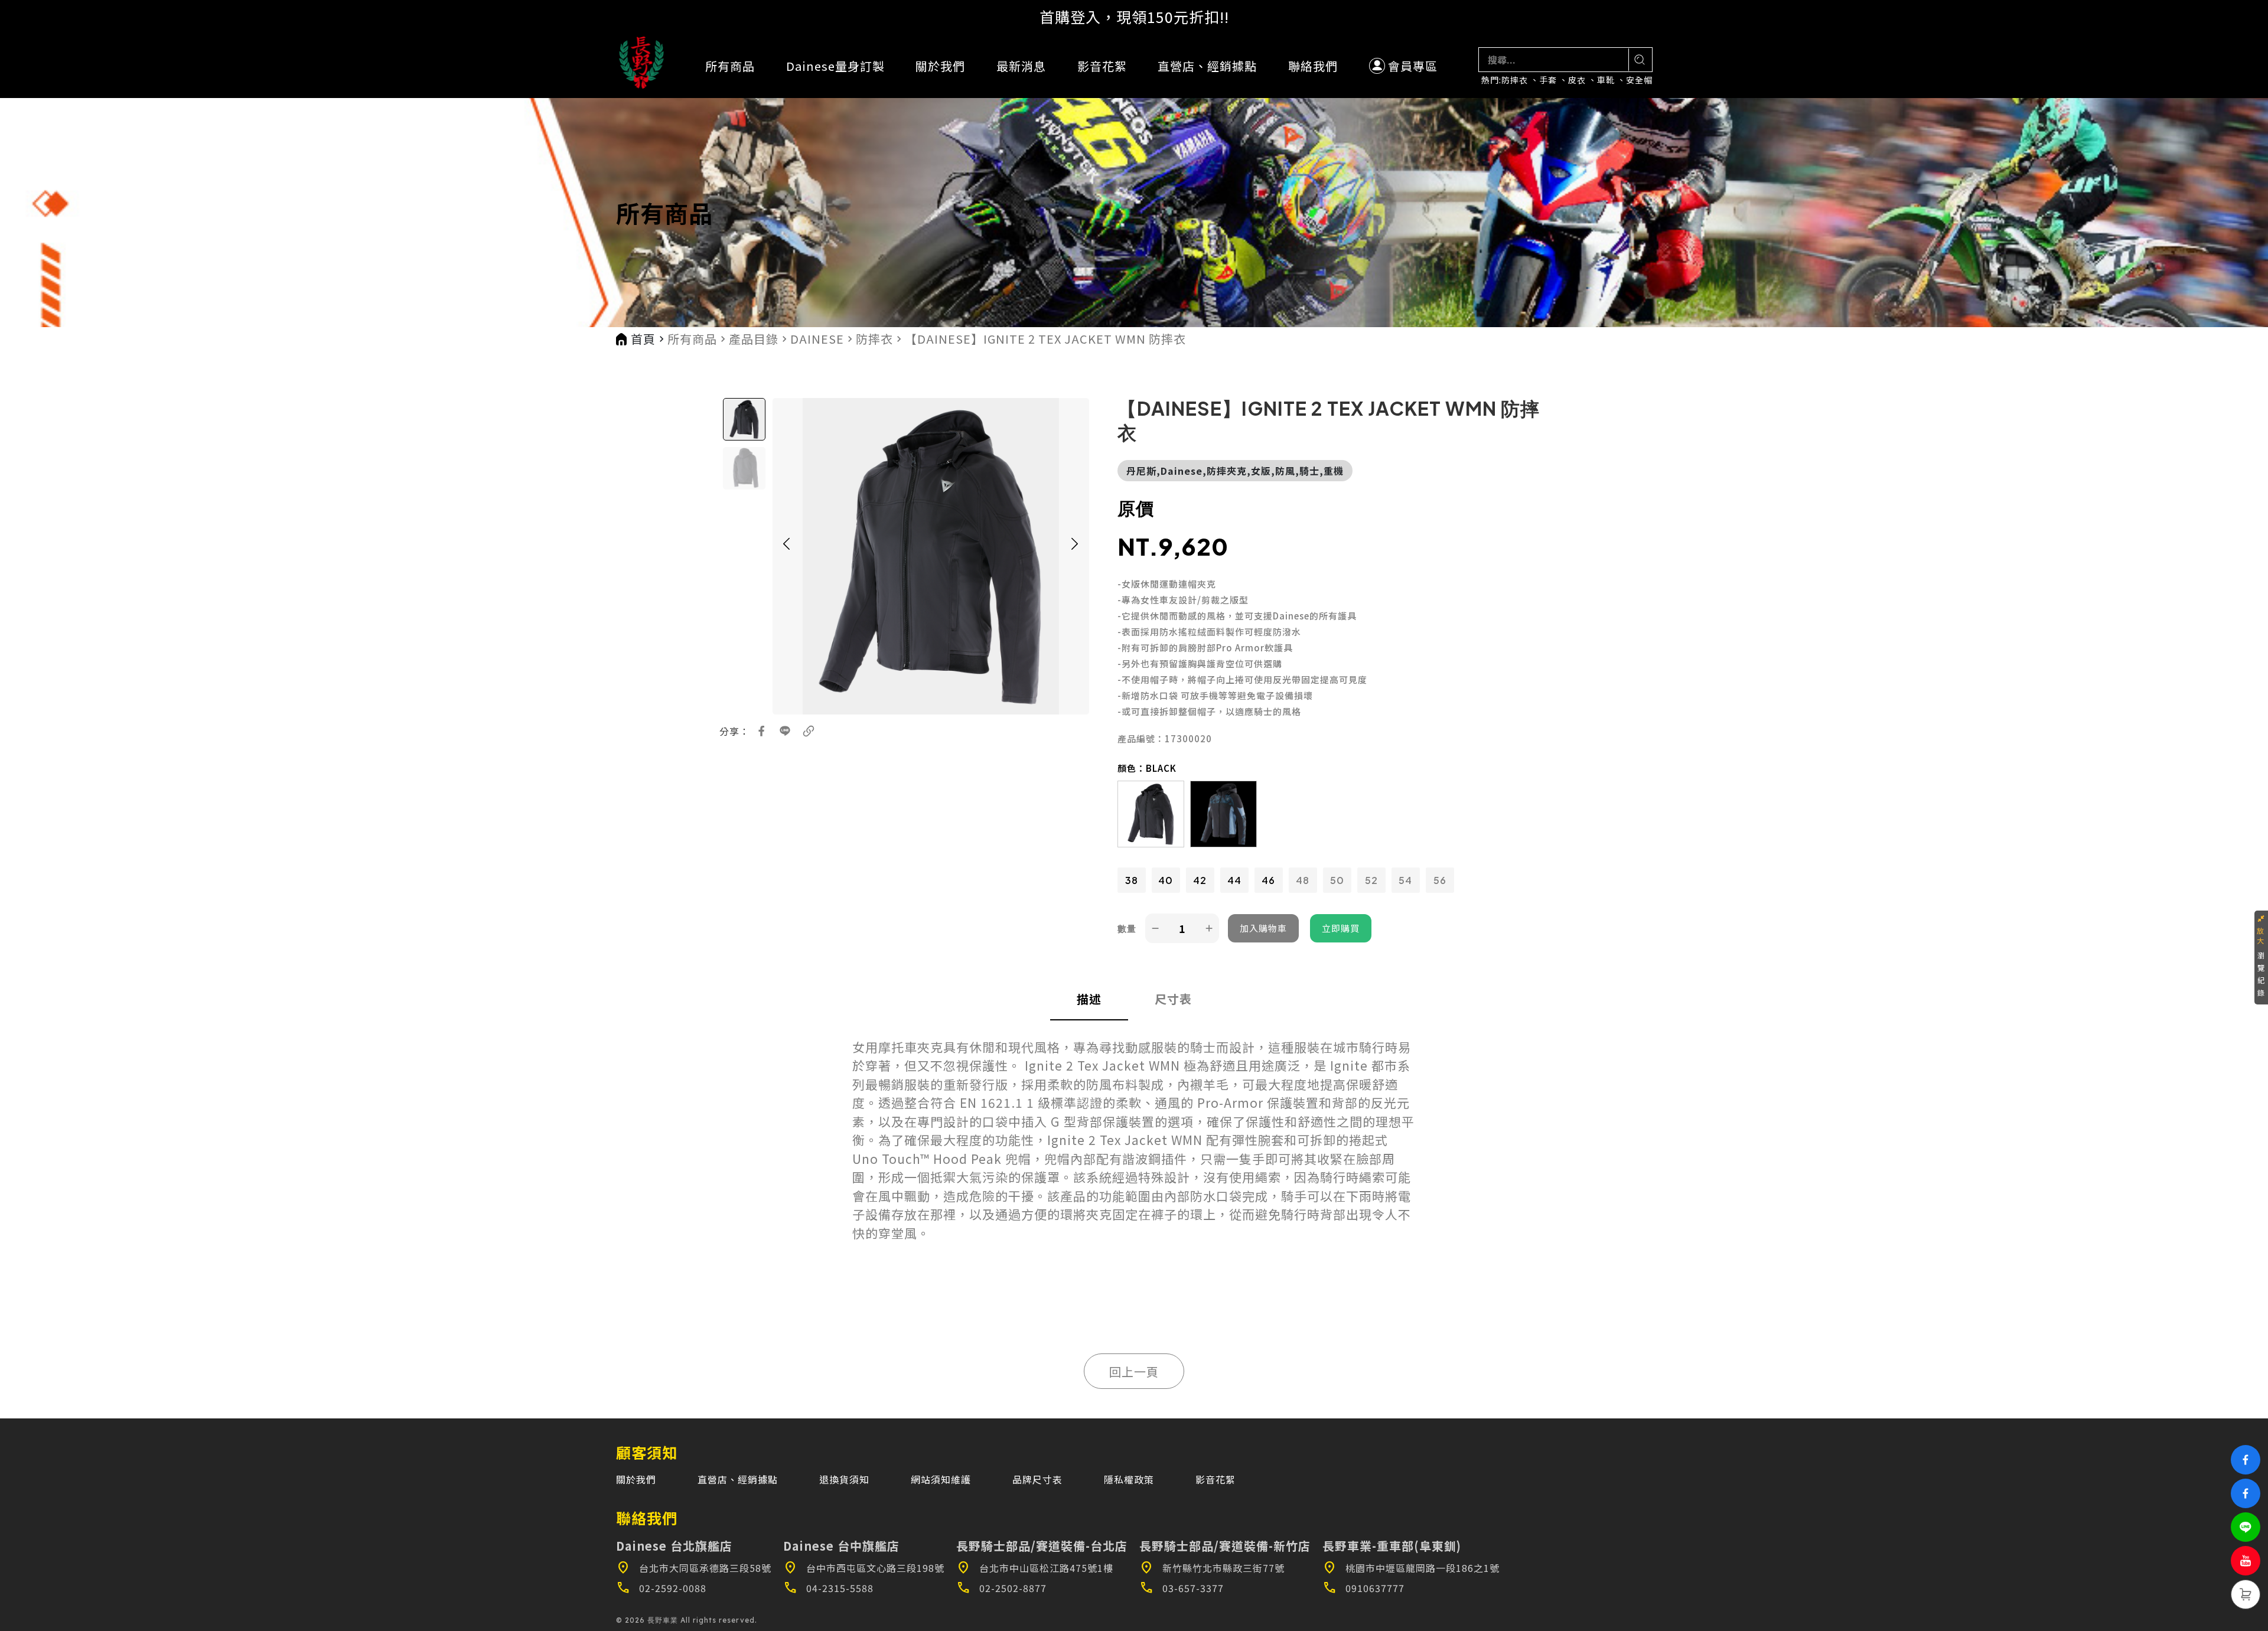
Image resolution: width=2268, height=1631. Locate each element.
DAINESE (817, 339)
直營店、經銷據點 (1207, 66)
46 (1268, 880)
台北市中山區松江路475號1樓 (1035, 1568)
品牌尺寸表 (1037, 1479)
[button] (787, 556)
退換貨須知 (844, 1479)
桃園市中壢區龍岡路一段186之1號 (1411, 1568)
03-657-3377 (1182, 1588)
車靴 (1606, 80)
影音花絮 (1102, 66)
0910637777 (1363, 1588)
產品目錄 (754, 339)
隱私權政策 (1129, 1479)
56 (1440, 880)
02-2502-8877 (1001, 1588)
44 (1234, 880)
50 (1337, 880)
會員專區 (1413, 66)
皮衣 (1577, 80)
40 (1166, 880)
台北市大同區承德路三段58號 (694, 1568)
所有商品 (730, 66)
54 (1405, 880)
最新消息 (1021, 66)
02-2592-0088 (661, 1588)
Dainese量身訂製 (835, 66)
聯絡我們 (1313, 66)
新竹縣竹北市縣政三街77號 (1212, 1568)
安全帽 (1639, 80)
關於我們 (940, 66)
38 (1132, 880)
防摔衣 (1515, 80)
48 (1303, 880)
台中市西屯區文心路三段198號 (864, 1568)
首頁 (643, 339)
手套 (1548, 80)
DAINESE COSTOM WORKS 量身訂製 (1134, 17)
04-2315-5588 (828, 1588)
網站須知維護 (941, 1479)
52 (1371, 880)
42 (1200, 880)
